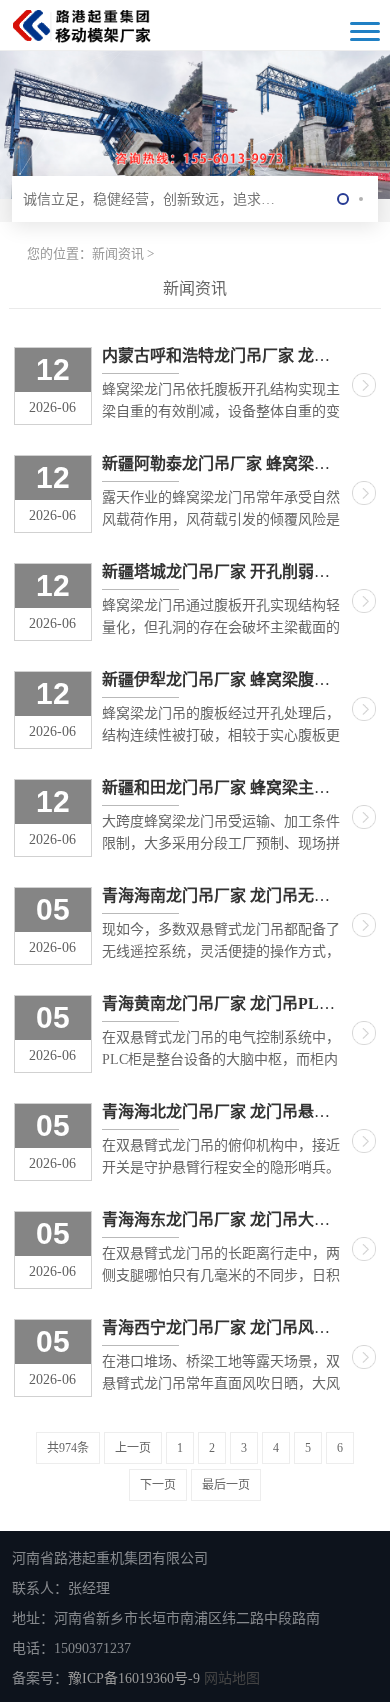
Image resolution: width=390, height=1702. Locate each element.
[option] (195, 123)
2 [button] (361, 199)
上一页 (133, 1448)
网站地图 (232, 1678)
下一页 (158, 1485)
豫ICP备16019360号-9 (134, 1678)
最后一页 (226, 1485)
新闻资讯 (118, 253)
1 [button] (343, 199)
